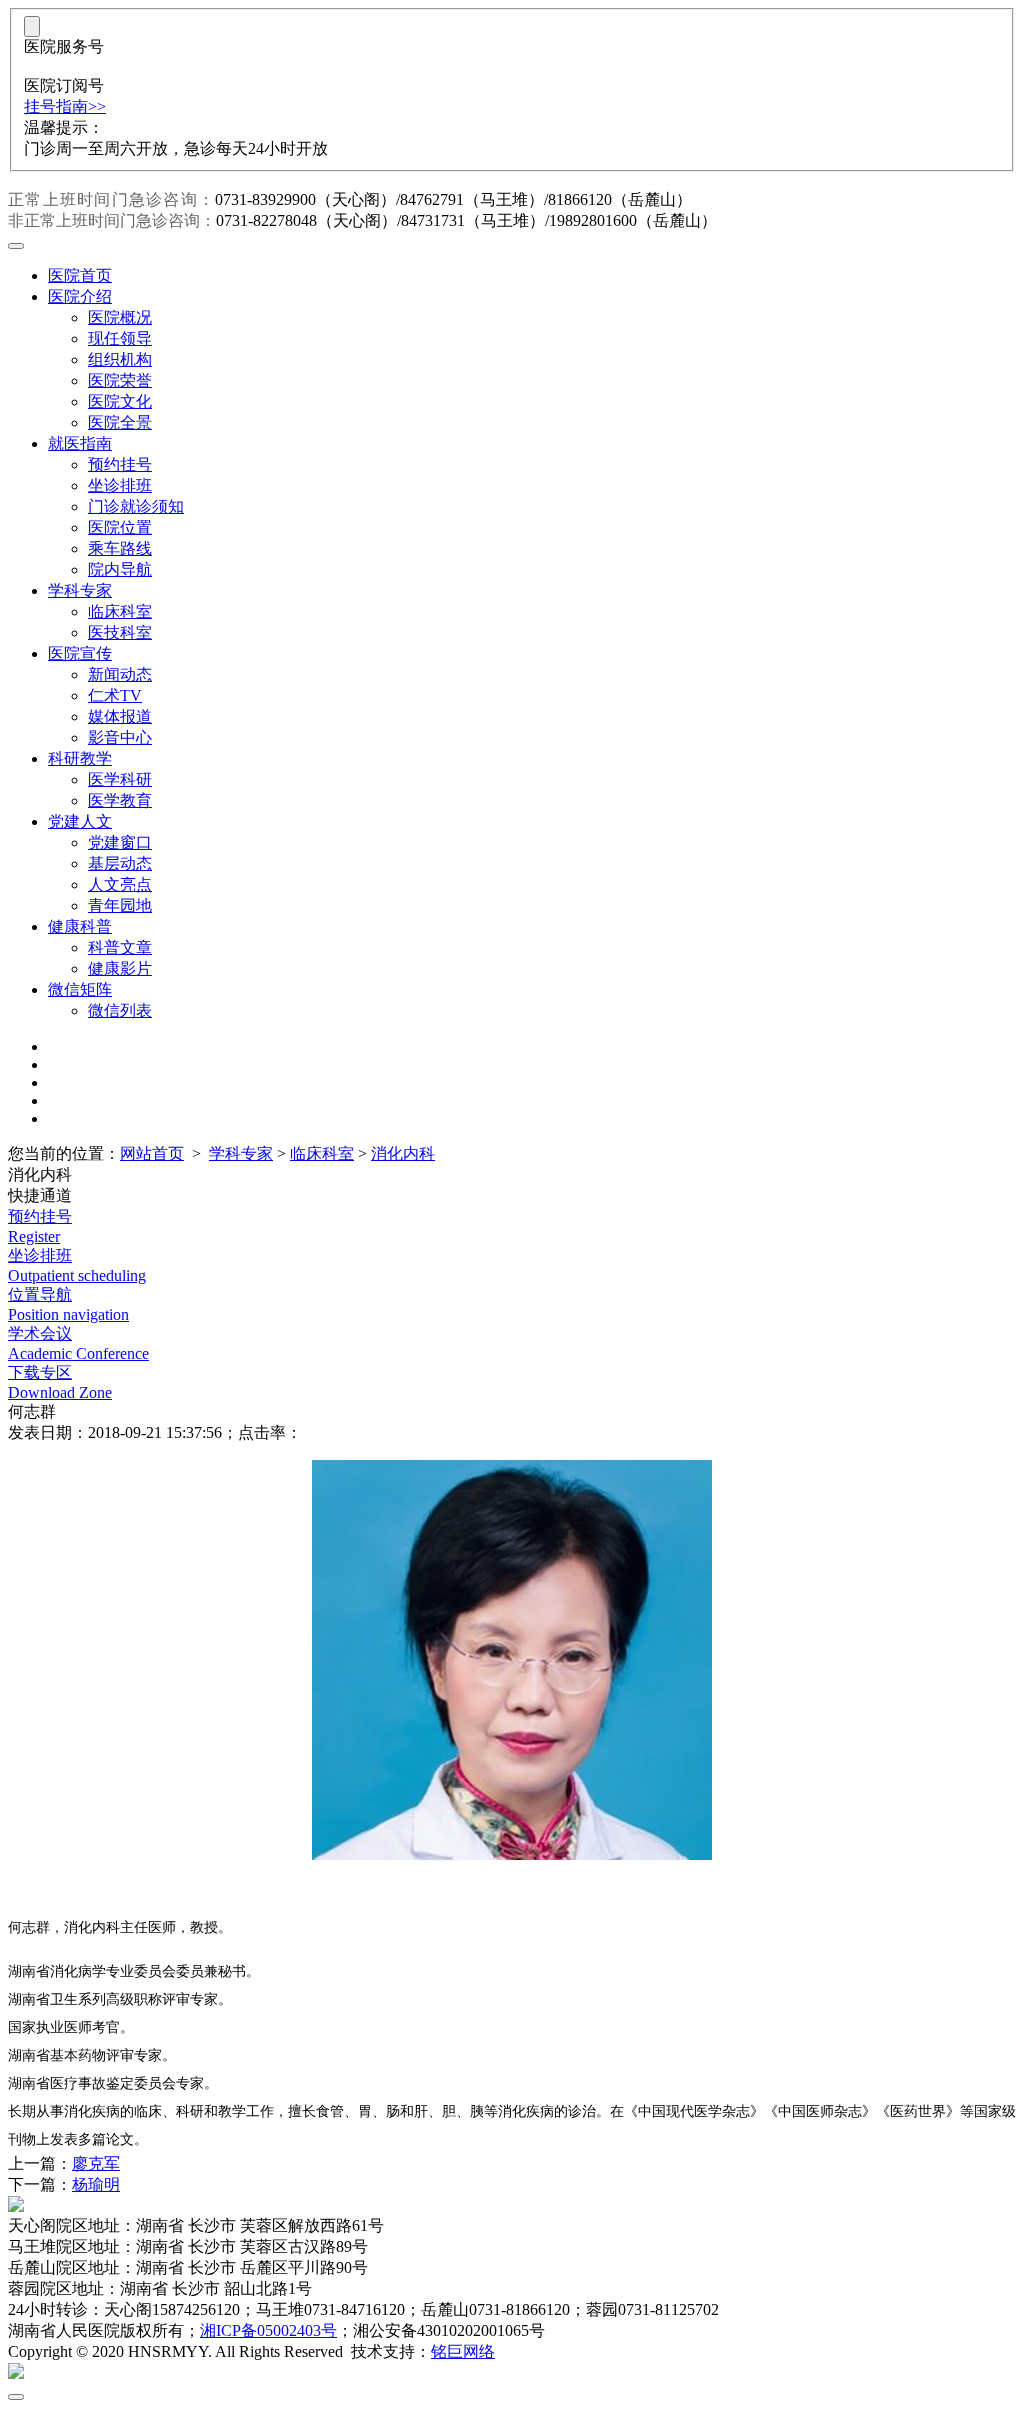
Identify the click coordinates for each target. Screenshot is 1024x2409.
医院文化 (120, 401)
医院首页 (80, 275)
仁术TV (115, 695)
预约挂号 (120, 464)
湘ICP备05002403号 (268, 2330)
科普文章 (120, 947)
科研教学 (80, 758)
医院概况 (120, 317)
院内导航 (120, 569)
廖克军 (96, 2163)
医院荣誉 (120, 380)
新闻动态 (120, 674)
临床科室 (120, 611)
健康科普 (80, 926)
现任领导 (120, 338)
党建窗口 (120, 842)
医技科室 (120, 632)
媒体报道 (120, 716)
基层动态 (120, 863)
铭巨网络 (463, 2351)
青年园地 (120, 905)
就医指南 (80, 443)
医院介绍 (80, 296)
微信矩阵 (80, 989)
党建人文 (80, 821)
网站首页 (152, 1153)
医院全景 (120, 422)
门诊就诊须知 (136, 506)
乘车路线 (120, 548)
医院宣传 (80, 653)
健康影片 (120, 968)
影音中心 (120, 737)
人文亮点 (120, 884)
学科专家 (80, 590)
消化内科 (403, 1153)
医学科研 (120, 779)
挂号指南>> (65, 106)
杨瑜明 (96, 2184)
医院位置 (120, 527)
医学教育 (120, 800)
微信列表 (120, 1010)
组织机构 (120, 359)
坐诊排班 (120, 485)
